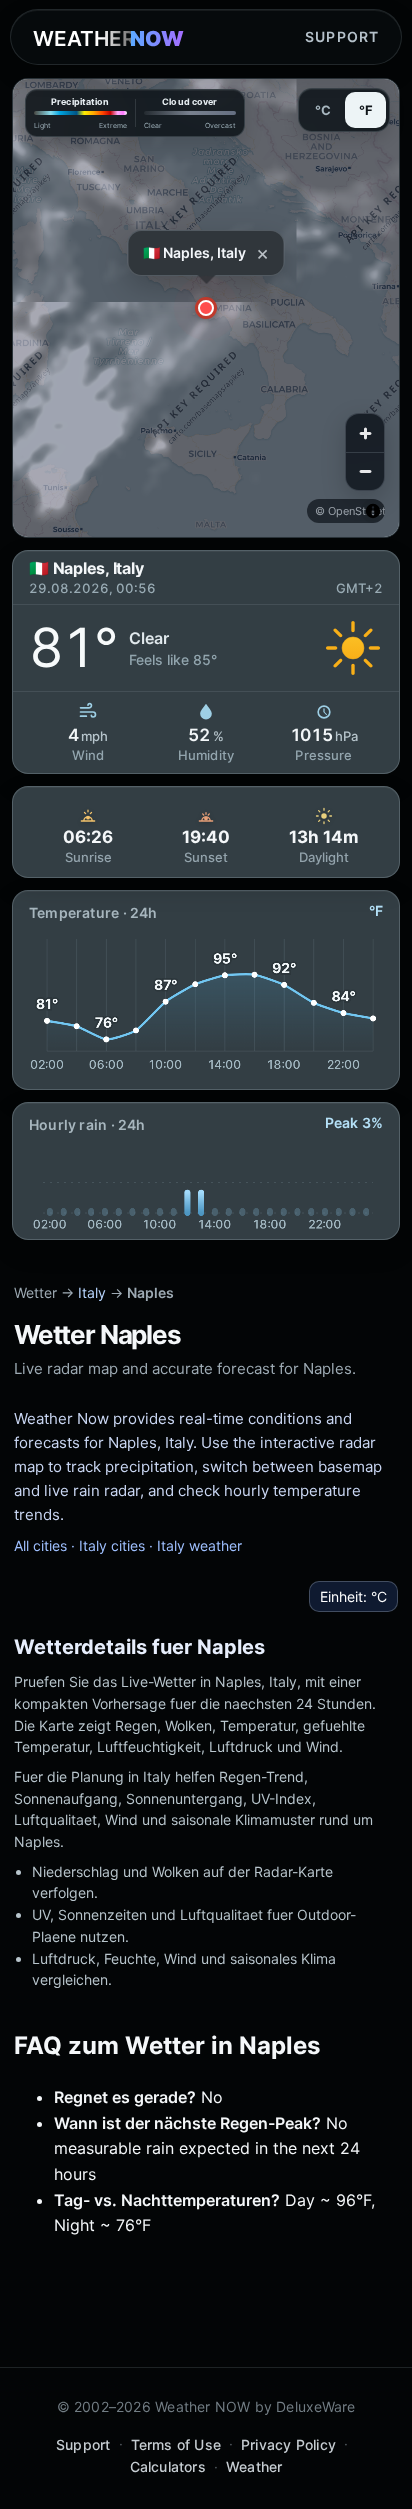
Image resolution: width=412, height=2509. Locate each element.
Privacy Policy (288, 2444)
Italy (92, 1292)
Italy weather (199, 1545)
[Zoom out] (365, 471)
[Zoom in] (365, 433)
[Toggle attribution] (373, 511)
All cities (40, 1545)
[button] (206, 308)
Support (342, 36)
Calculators (168, 2466)
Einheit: (353, 1596)
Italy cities (112, 1545)
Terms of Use (176, 2444)
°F (366, 110)
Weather (254, 2466)
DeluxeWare (315, 2406)
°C (323, 110)
